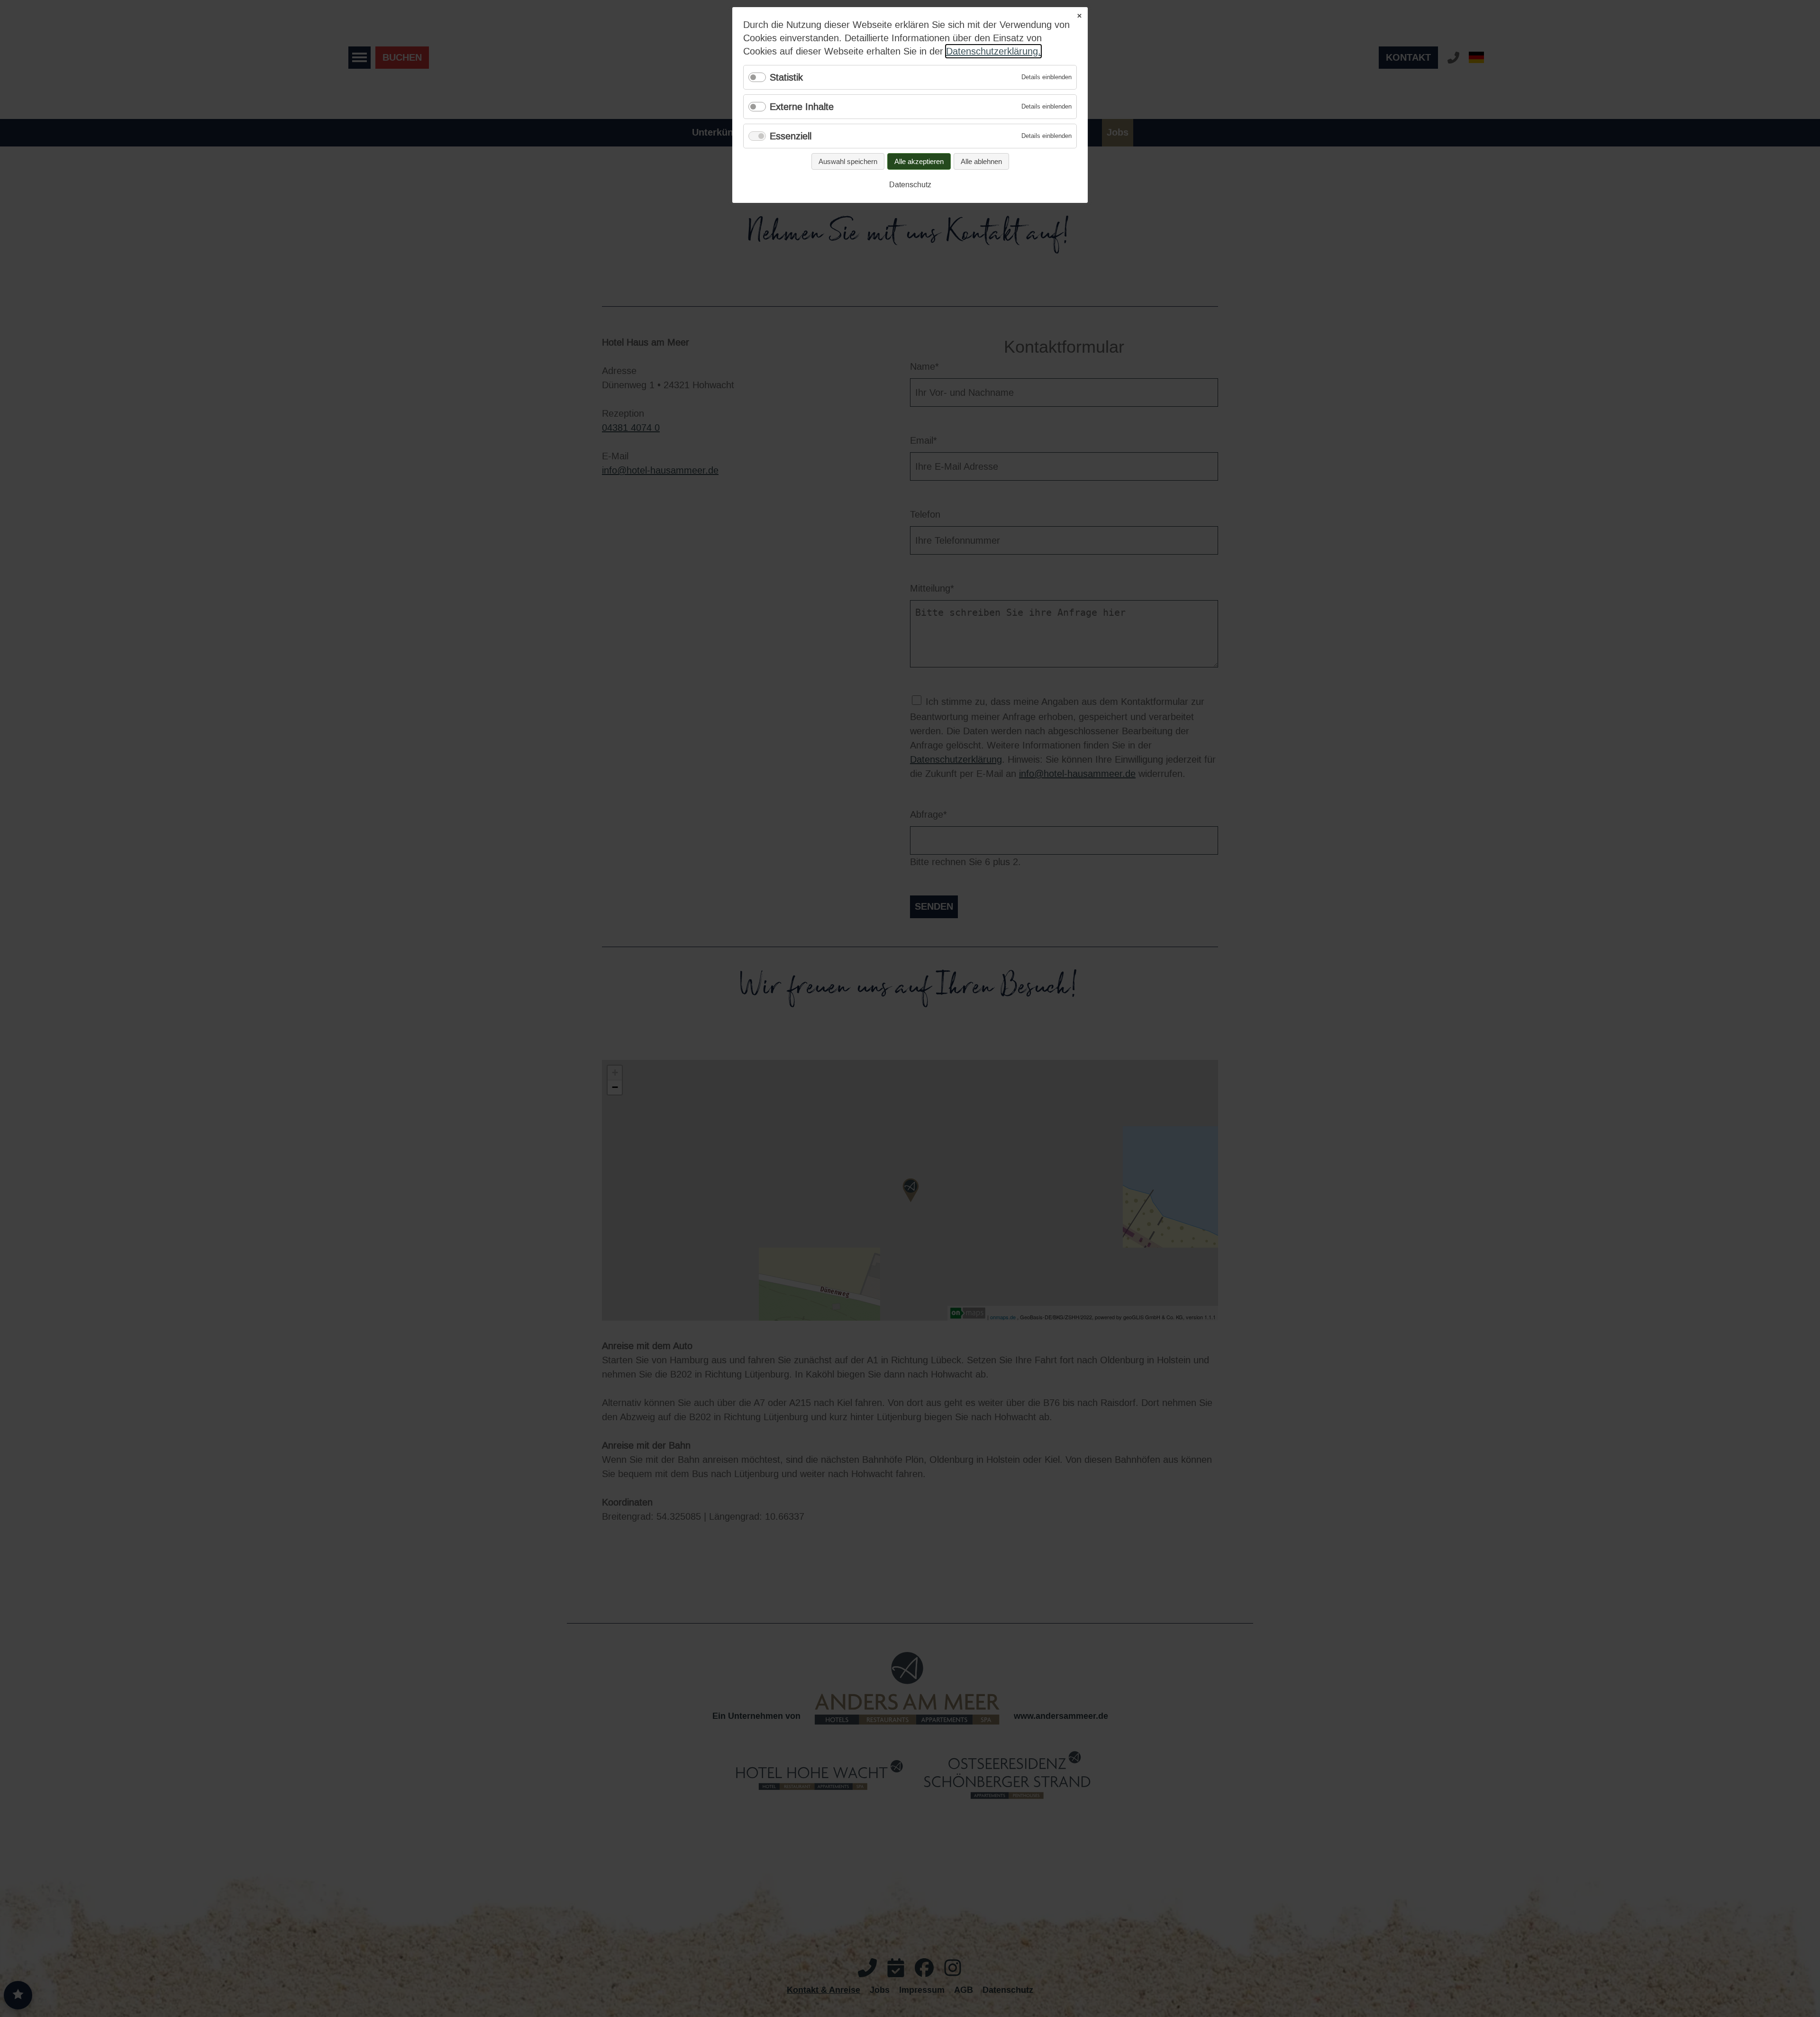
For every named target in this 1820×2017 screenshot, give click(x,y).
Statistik (786, 77)
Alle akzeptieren (919, 161)
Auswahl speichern (848, 161)
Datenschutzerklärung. (993, 51)
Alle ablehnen (981, 161)
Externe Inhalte (802, 107)
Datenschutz (910, 185)
